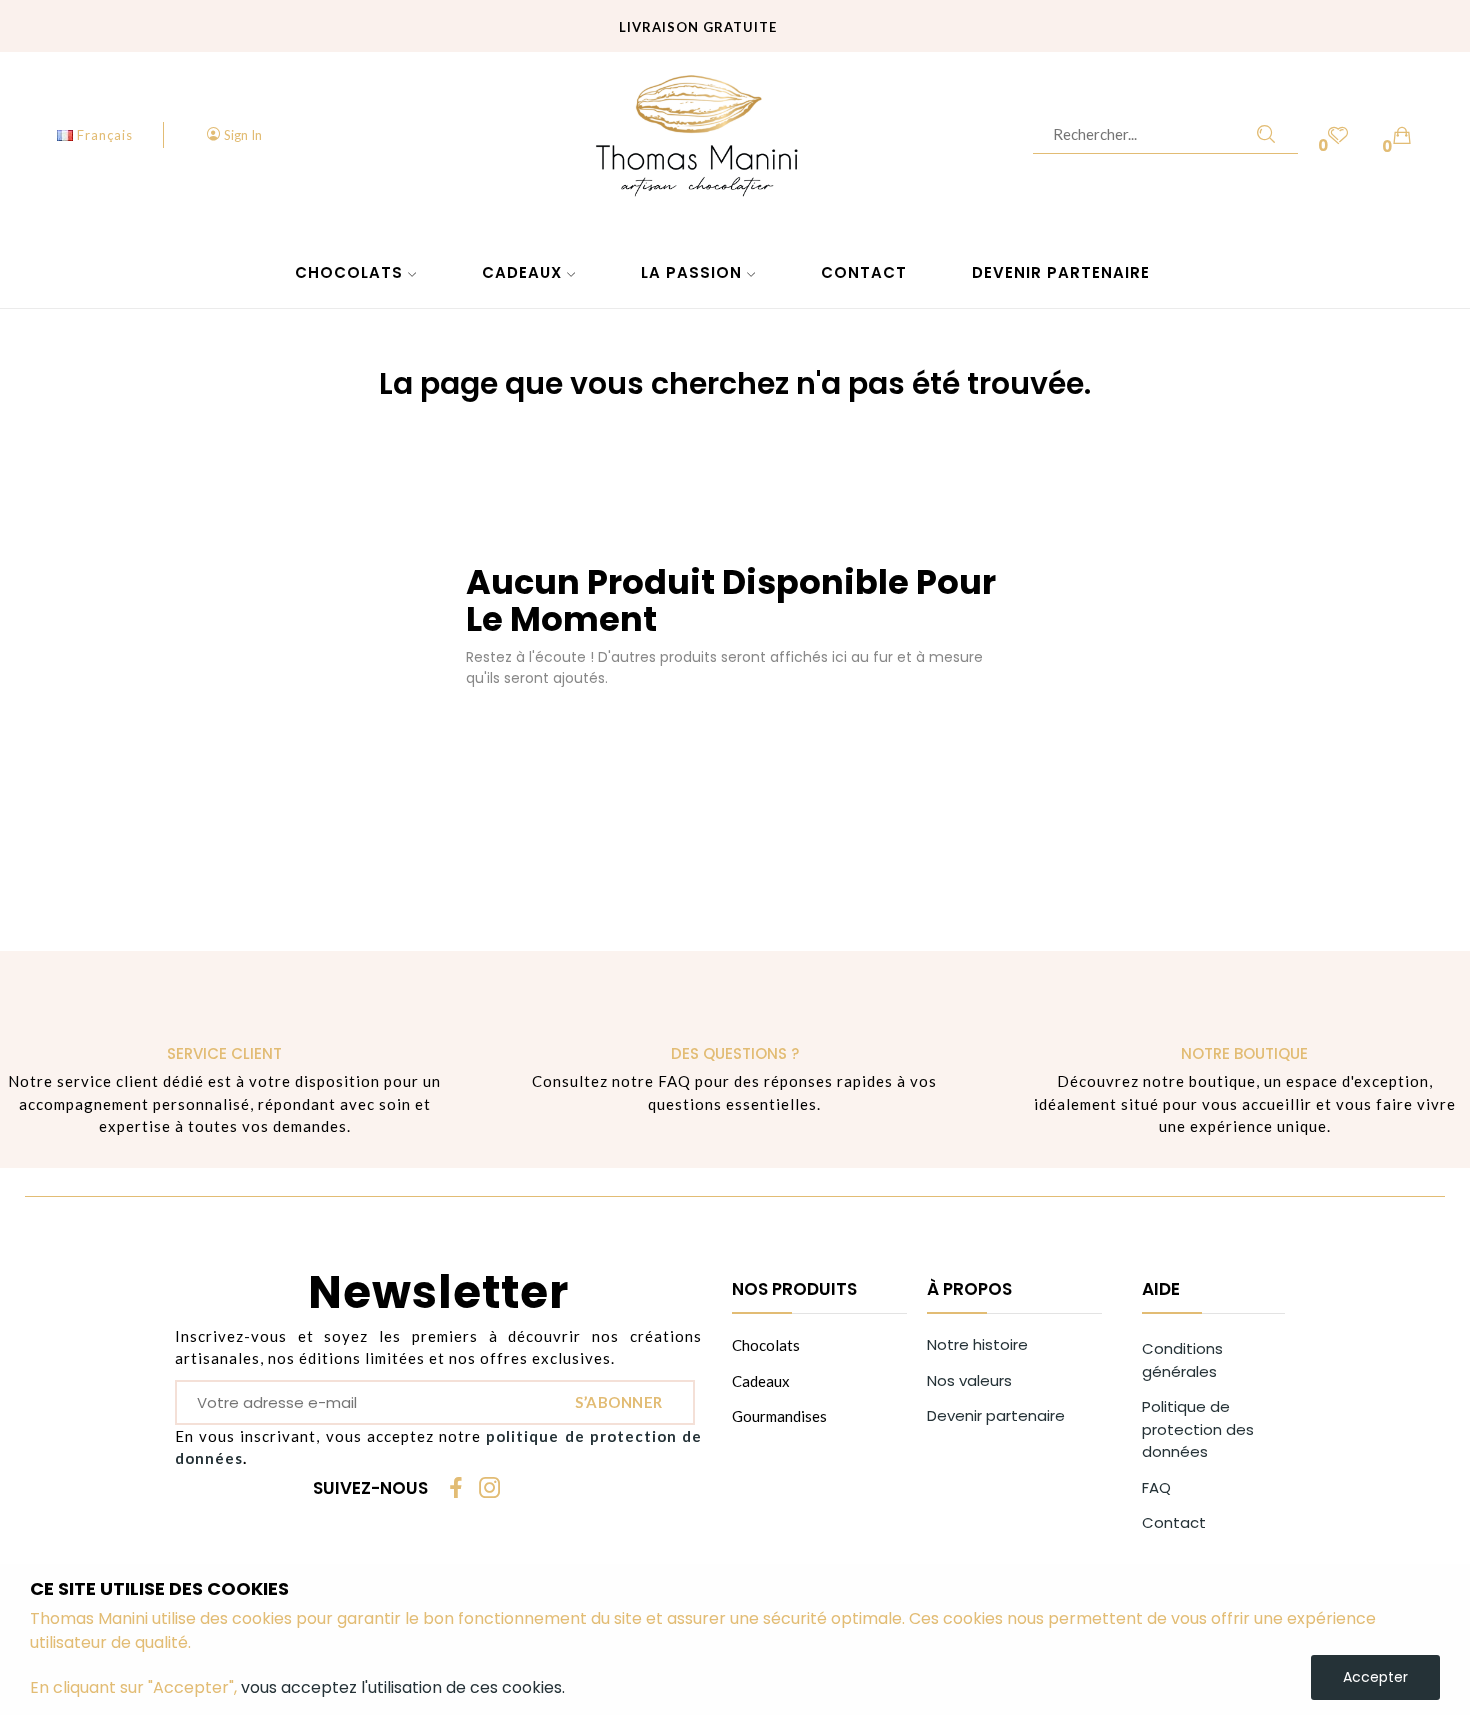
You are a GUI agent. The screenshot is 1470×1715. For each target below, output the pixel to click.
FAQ (1156, 1487)
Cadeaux (761, 1381)
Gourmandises (779, 1416)
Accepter (1375, 1677)
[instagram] (490, 1489)
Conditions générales (1182, 1360)
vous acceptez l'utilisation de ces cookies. (403, 1687)
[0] (1338, 134)
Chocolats (766, 1345)
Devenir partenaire (996, 1415)
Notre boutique (1244, 1053)
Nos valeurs (969, 1380)
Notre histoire (977, 1344)
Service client (224, 1053)
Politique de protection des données (1198, 1429)
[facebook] (456, 1489)
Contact (1174, 1522)
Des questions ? (735, 1053)
